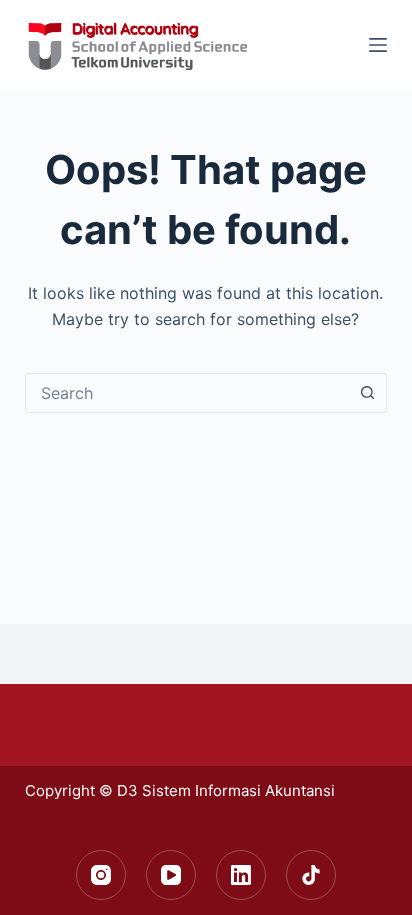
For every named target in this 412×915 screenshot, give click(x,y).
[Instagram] (101, 875)
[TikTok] (311, 875)
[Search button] (367, 393)
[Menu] (378, 45)
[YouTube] (171, 875)
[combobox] (187, 393)
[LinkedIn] (241, 875)
